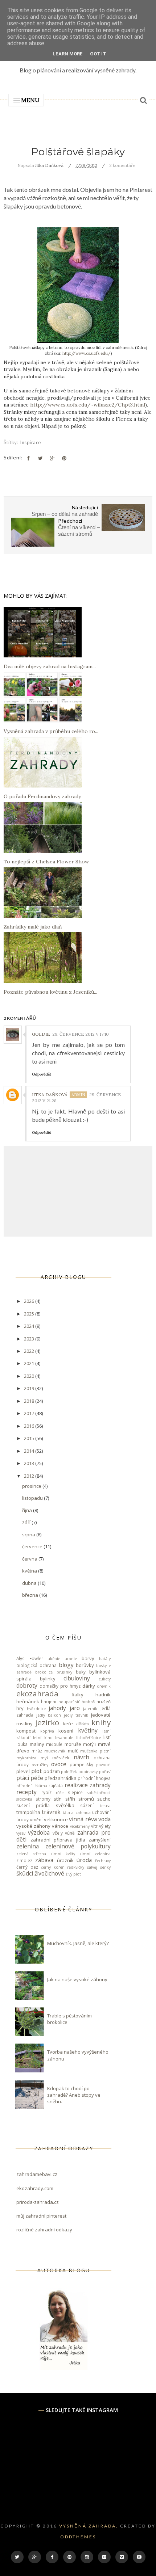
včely (58, 1833)
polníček (69, 1772)
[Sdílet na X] (40, 458)
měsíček (61, 1758)
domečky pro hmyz (60, 1686)
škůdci (25, 1873)
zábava (44, 1860)
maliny (37, 1744)
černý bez (27, 1867)
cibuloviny (77, 1678)
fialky (77, 1695)
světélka (65, 1805)
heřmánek (28, 1701)
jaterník (90, 1709)
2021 (30, 1363)
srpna (29, 1535)
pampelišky (81, 1764)
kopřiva (47, 1731)
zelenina (28, 1846)
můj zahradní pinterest (41, 2216)
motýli (89, 1744)
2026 (30, 1301)
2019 (30, 1388)
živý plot (73, 1874)
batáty (105, 1659)
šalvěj (92, 1867)
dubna (30, 1583)
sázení (87, 1805)
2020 (30, 1376)
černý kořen (53, 1867)
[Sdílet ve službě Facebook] (28, 458)
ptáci (23, 1778)
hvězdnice (36, 1709)
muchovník (55, 1751)
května (30, 1571)
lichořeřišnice (89, 1738)
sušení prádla (33, 1805)
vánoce (60, 1826)
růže (60, 1793)
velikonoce (56, 1819)
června (30, 1559)
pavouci (103, 1765)
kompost (26, 1731)
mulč (73, 1751)
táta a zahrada (77, 1813)
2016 (30, 1426)
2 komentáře (122, 165)
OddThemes (78, 2537)
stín (58, 1799)
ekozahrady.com (35, 2188)
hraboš (88, 1702)
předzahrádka (61, 1778)
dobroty (27, 1685)
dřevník (104, 1686)
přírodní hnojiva (94, 1778)
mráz (37, 1751)
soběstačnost (99, 1793)
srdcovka (24, 1799)
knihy (101, 1722)
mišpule (54, 1744)
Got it (98, 54)
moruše (73, 1744)
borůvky (85, 1665)
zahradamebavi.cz (37, 2174)
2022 (30, 1351)
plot (36, 1771)
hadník (103, 1695)
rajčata (56, 1785)
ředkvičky (76, 1867)
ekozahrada (37, 1693)
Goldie (41, 1034)
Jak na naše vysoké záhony (77, 1979)
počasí (105, 1772)
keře (68, 1723)
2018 (30, 1401)
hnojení (49, 1701)
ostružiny (40, 1765)
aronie (71, 1659)
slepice (75, 1792)
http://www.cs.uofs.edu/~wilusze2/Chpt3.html (88, 405)
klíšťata (82, 1724)
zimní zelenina (95, 1854)
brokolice (44, 1672)
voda (104, 1819)
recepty (26, 1792)
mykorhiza (26, 1758)
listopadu (33, 1498)
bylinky (48, 1679)
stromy (43, 1799)
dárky (89, 1686)
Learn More (68, 54)
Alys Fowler (30, 1658)
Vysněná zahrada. (89, 2526)
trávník (51, 1812)
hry (20, 1708)
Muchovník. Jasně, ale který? (78, 1943)
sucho (104, 1799)
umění (36, 1819)
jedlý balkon (49, 1715)
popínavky (88, 1772)
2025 (30, 1314)
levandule (64, 1738)
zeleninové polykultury (78, 1846)
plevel (23, 1771)
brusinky (64, 1672)
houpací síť (69, 1702)
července (33, 1546)
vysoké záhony (33, 1826)
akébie (54, 1659)
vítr (94, 1826)
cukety (105, 1679)
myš (44, 1758)
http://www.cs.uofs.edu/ (87, 353)
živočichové (49, 1873)
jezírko (47, 1722)
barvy (88, 1658)
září (27, 1522)
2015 (30, 1438)
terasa (105, 1806)
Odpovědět (42, 1074)
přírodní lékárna (32, 1786)
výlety (105, 1826)
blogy (66, 1665)
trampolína (28, 1812)
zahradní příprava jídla (58, 1840)
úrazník (65, 1860)
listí (107, 1737)
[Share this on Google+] (52, 458)
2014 (30, 1451)
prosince (32, 1486)
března (31, 1595)
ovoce (59, 1764)
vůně (70, 1833)
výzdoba (39, 1832)
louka (22, 1744)
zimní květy (63, 1854)
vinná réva (83, 1819)
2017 (30, 1413)
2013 (30, 1463)
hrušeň (104, 1701)
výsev (21, 1833)
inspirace (30, 442)
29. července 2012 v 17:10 (81, 1034)
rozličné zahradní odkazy (44, 2230)
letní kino (43, 1738)
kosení (66, 1731)
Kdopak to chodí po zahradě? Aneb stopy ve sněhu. (74, 2095)
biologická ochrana (36, 1665)
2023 (30, 1339)
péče (37, 1778)
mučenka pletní (95, 1751)
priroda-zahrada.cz (38, 2202)
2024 (30, 1326)
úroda (84, 1860)
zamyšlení (100, 1840)
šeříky (105, 1867)
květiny (88, 1730)
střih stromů (80, 1799)
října (28, 1510)
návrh (81, 1757)
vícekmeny (80, 1826)
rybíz (46, 1792)
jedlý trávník (76, 1715)
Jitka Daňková (50, 1095)
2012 (30, 1476)
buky (81, 1672)
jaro (75, 1708)
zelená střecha (31, 1854)
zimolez (24, 1860)
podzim (52, 1771)
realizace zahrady (88, 1785)
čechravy (103, 1861)
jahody (57, 1708)
